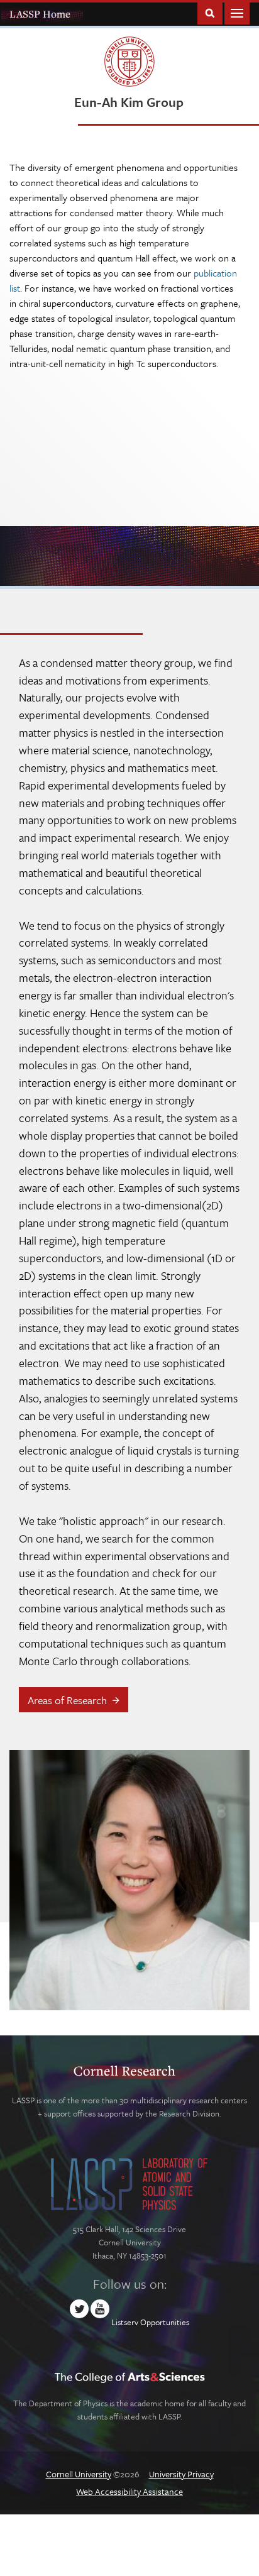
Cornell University (79, 2474)
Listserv (125, 2322)
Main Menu (237, 12)
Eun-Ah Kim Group (129, 102)
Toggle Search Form (210, 12)
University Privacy (181, 2474)
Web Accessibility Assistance (129, 2491)
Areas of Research (67, 1700)
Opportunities (165, 2322)
